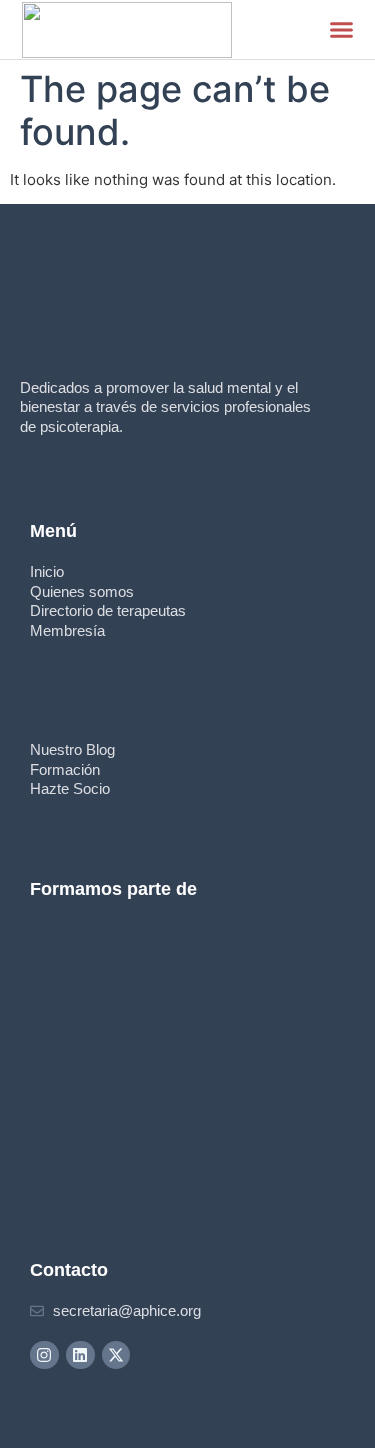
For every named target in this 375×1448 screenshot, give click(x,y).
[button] (342, 30)
